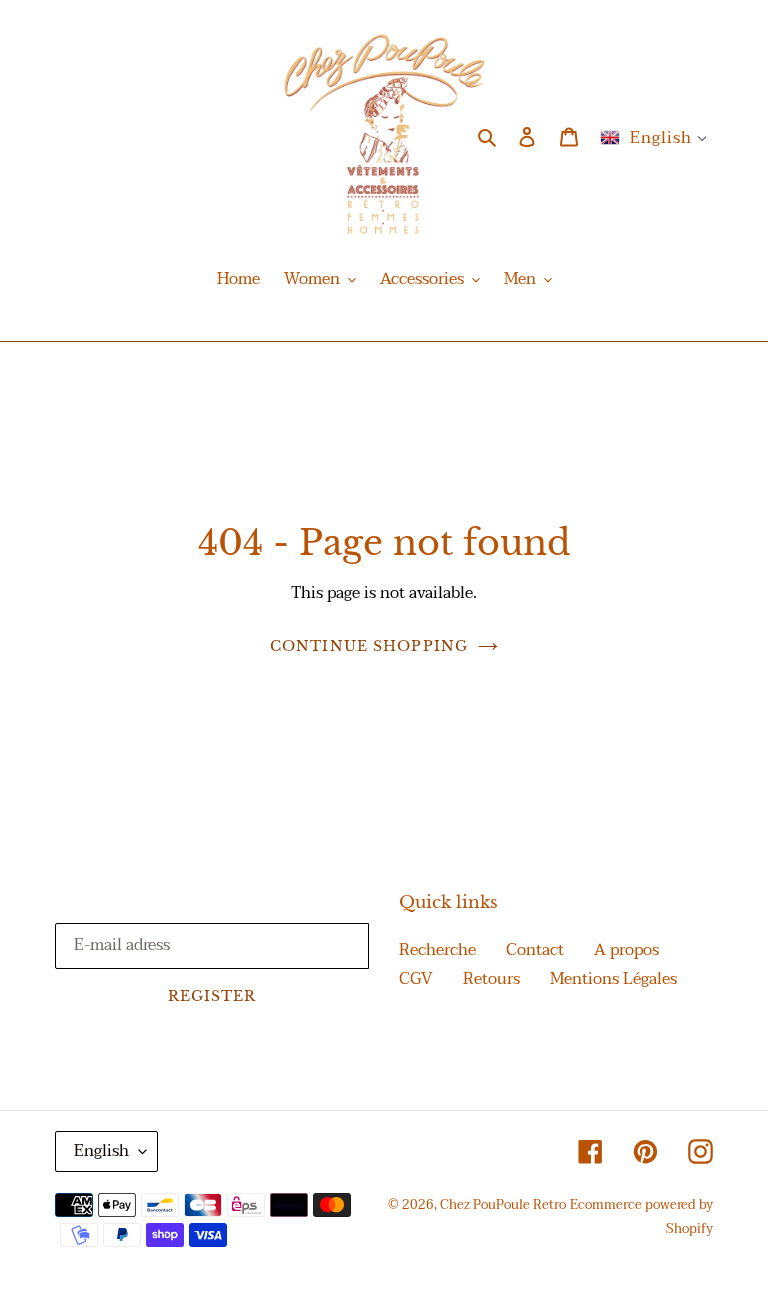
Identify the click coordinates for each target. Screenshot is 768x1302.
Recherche (437, 950)
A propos (626, 950)
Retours (491, 979)
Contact (535, 950)
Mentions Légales (613, 979)
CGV (416, 979)
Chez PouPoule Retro (503, 1205)
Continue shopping (369, 646)
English (101, 1151)
